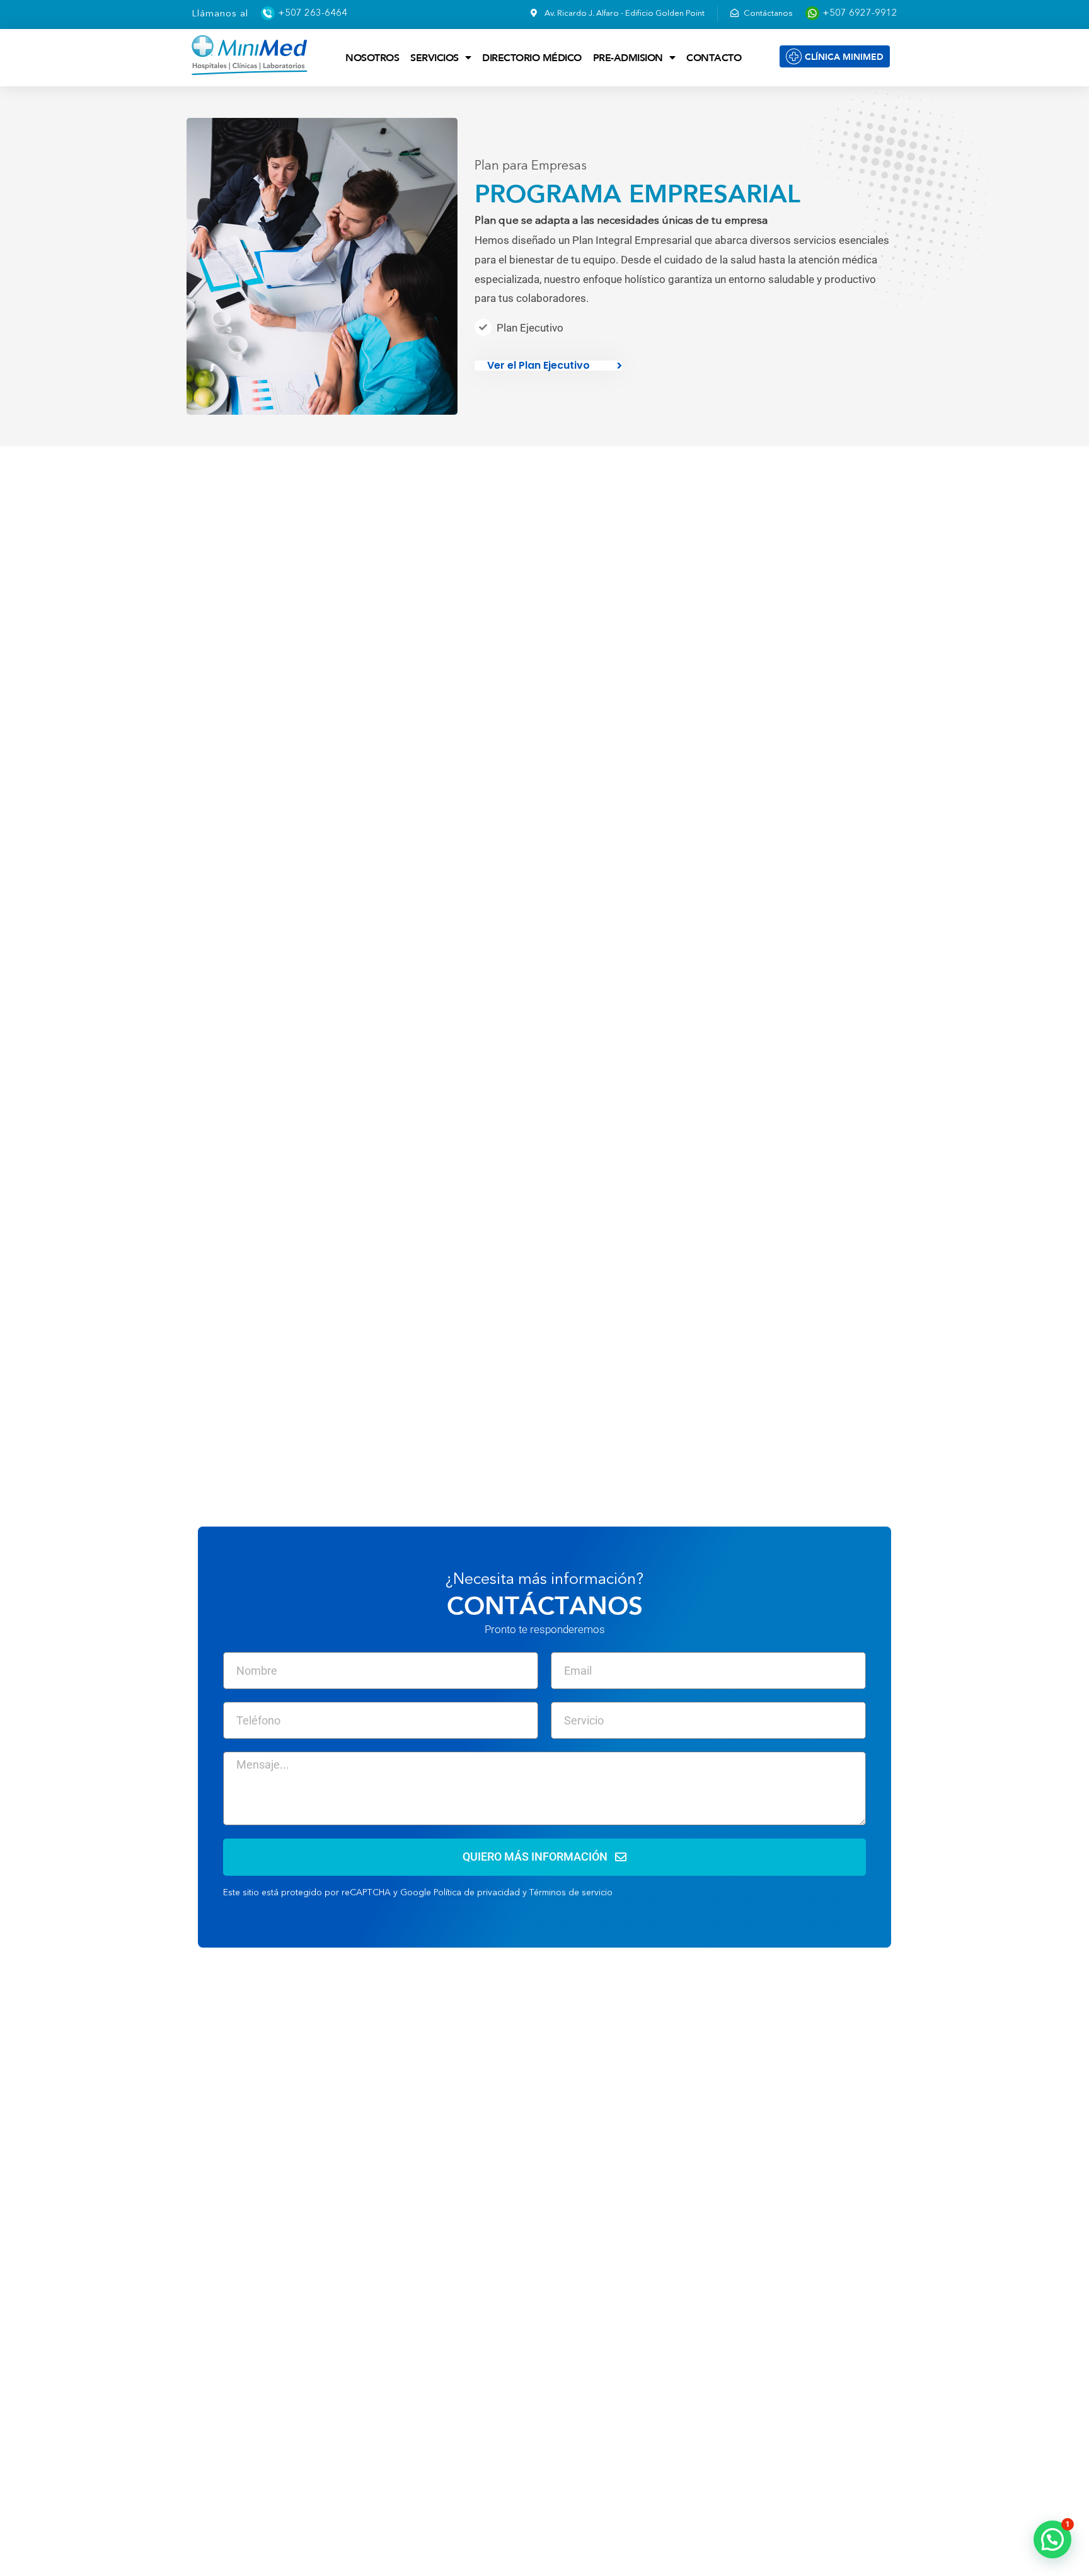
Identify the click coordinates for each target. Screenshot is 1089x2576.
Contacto (714, 57)
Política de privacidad (477, 1893)
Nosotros (372, 57)
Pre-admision (628, 57)
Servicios (435, 57)
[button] (1052, 2539)
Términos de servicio (571, 1893)
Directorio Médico (532, 57)
